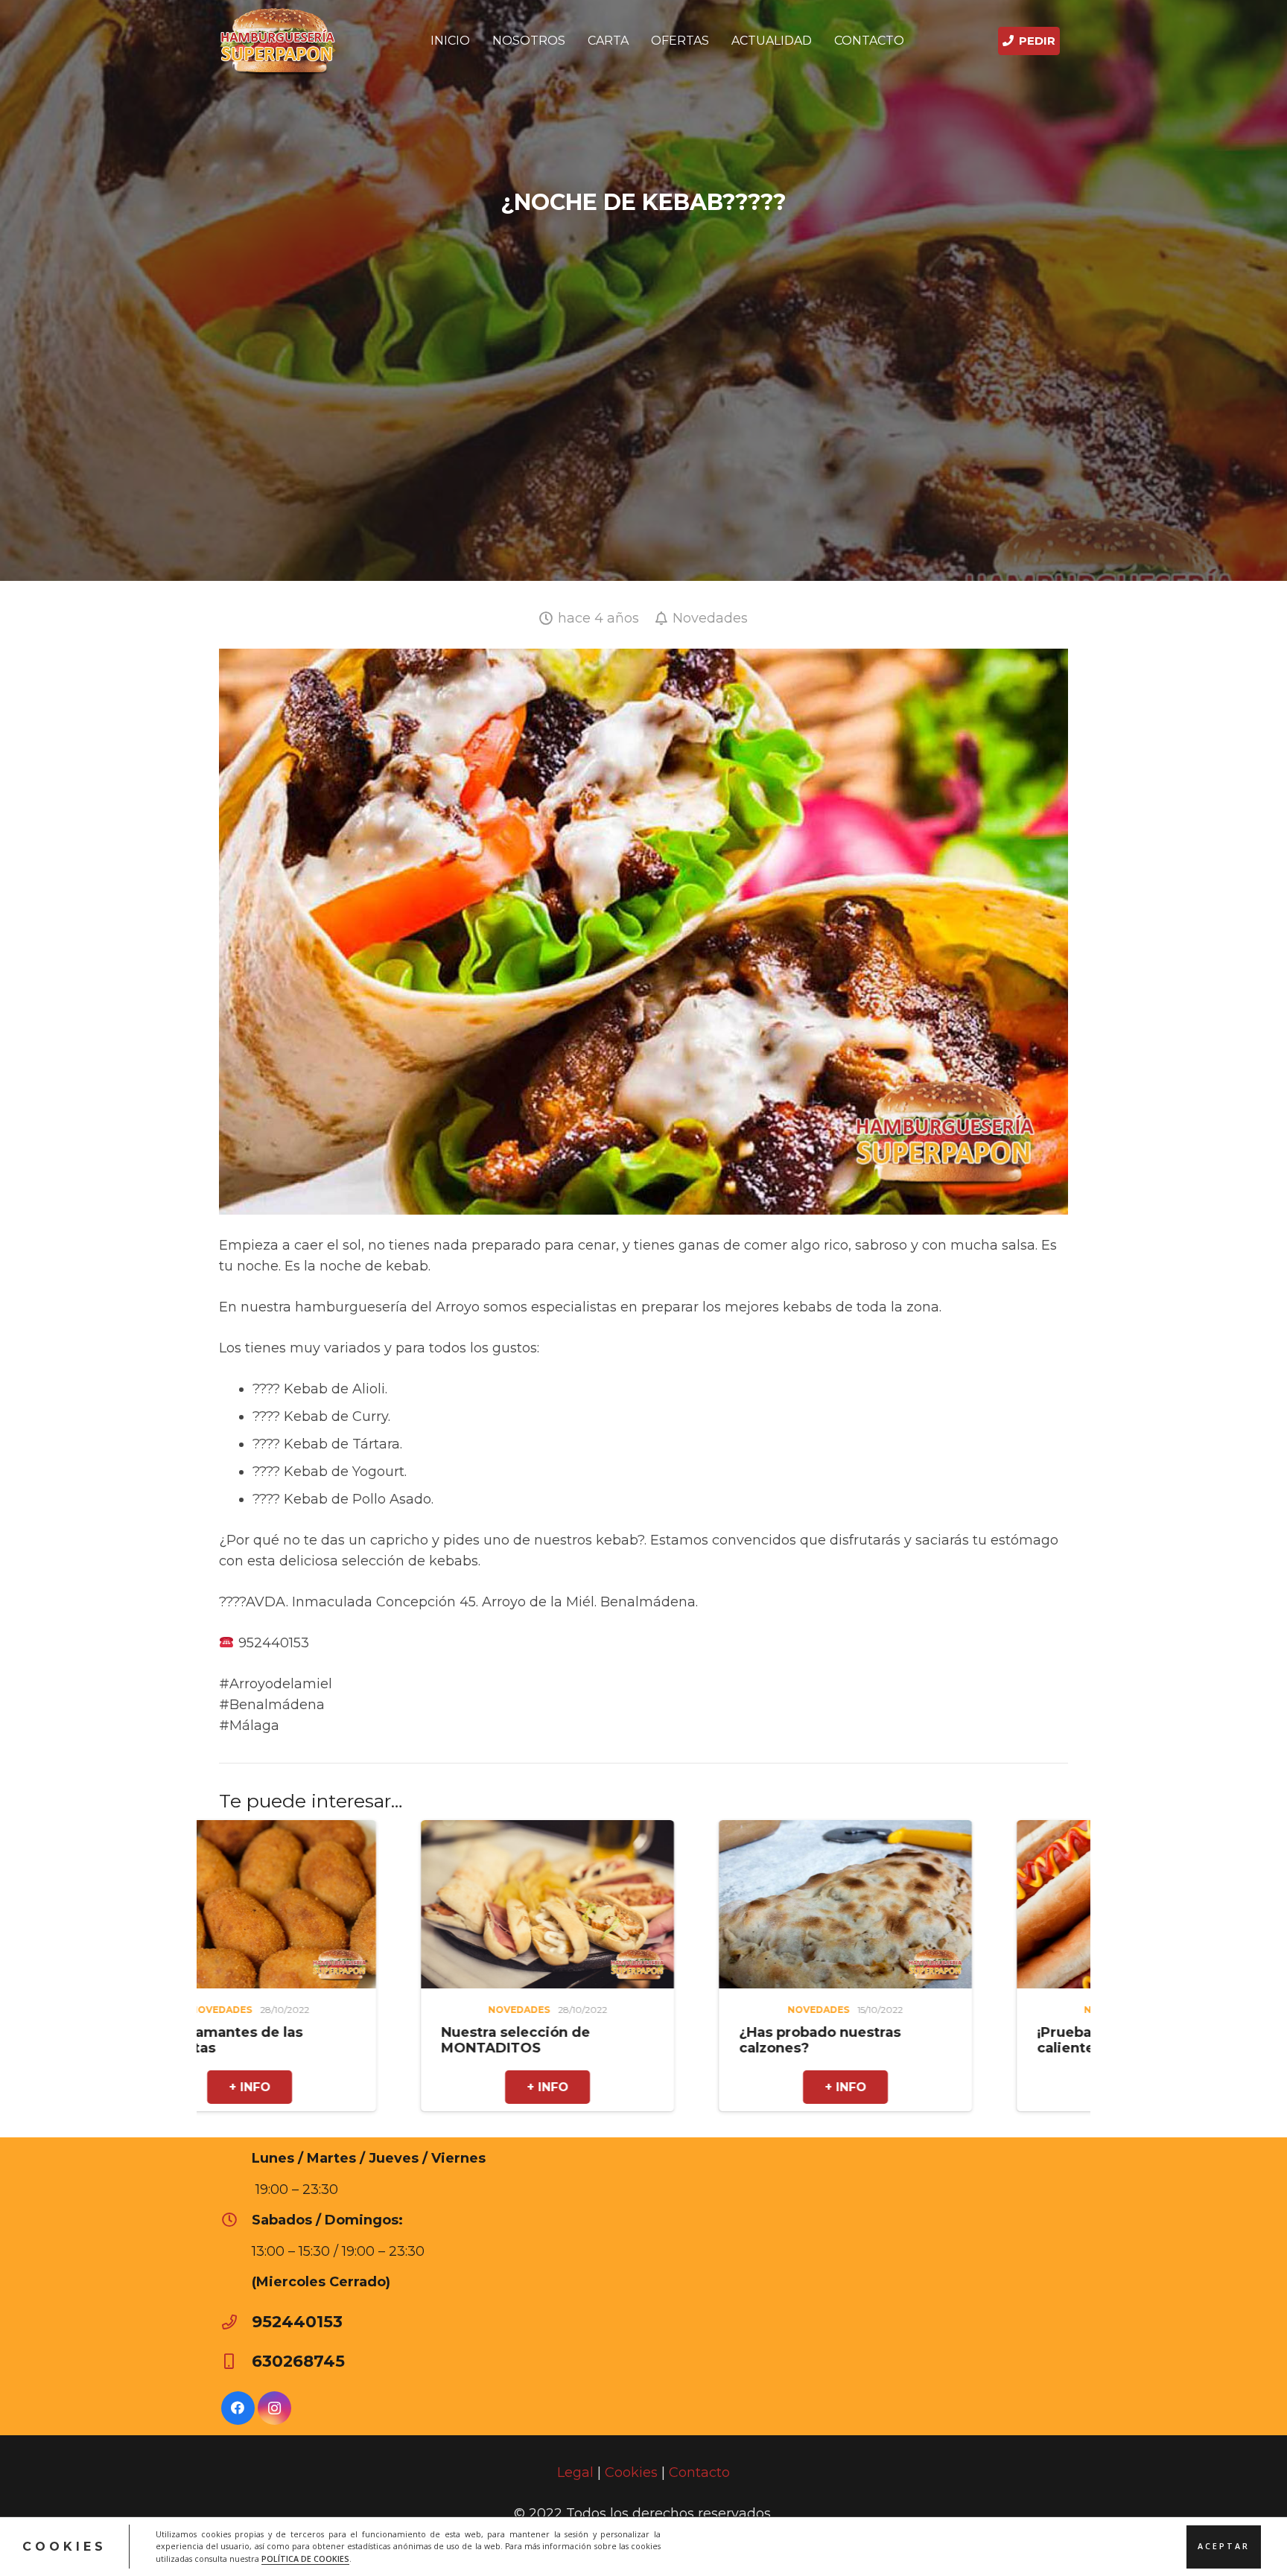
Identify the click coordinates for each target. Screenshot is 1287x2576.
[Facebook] (238, 2408)
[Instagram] (274, 2408)
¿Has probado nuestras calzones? (353, 2040)
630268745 (298, 2361)
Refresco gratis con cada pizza (956, 2040)
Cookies (631, 2472)
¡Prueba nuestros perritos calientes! (660, 2040)
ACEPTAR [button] (1224, 2546)
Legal (575, 2472)
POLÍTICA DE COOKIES (305, 2558)
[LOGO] (278, 41)
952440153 (297, 2321)
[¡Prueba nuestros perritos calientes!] (676, 1831)
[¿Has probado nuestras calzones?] (378, 1831)
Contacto (699, 2472)
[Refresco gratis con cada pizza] (974, 1831)
